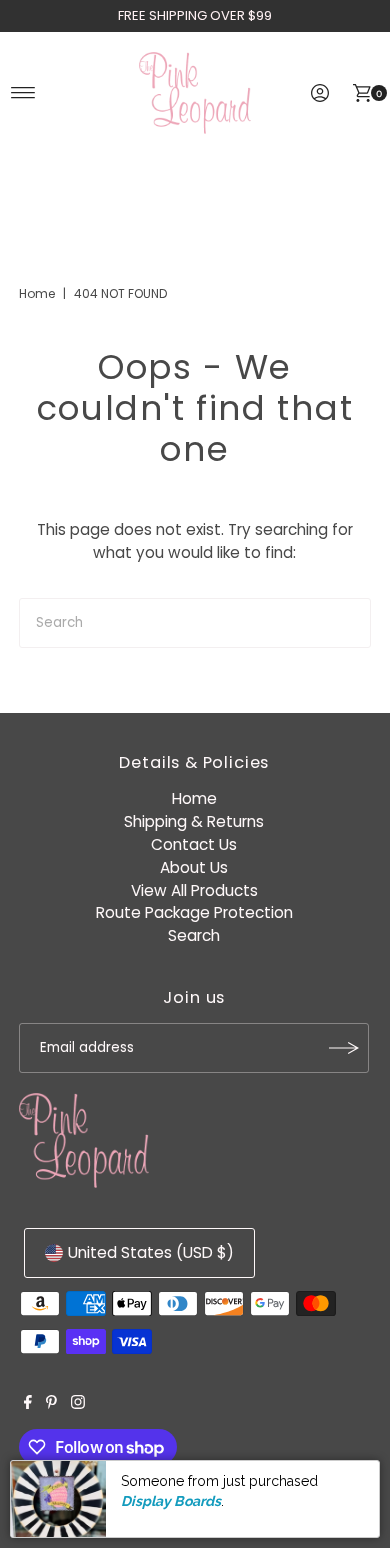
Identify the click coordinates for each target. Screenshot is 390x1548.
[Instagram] (78, 1404)
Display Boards (171, 1501)
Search (194, 935)
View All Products (194, 890)
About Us (194, 867)
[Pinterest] (51, 1404)
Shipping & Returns (194, 821)
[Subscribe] (344, 1048)
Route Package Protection (194, 912)
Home (37, 293)
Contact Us (194, 844)
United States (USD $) (151, 1252)
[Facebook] (28, 1404)
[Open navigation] (23, 93)
